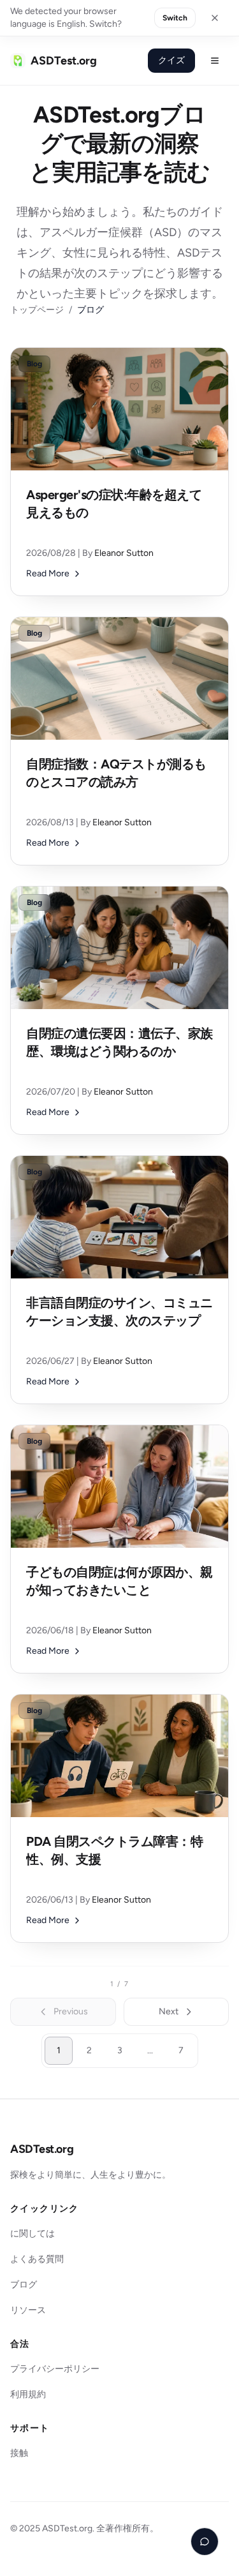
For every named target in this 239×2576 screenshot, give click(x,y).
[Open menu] (215, 61)
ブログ (24, 2285)
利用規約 (28, 2394)
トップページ (37, 310)
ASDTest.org (42, 2149)
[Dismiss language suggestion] (215, 18)
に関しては (33, 2234)
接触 (19, 2453)
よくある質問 (37, 2259)
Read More (48, 573)
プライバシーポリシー (55, 2369)
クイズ (171, 60)
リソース (28, 2310)
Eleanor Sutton (124, 553)
